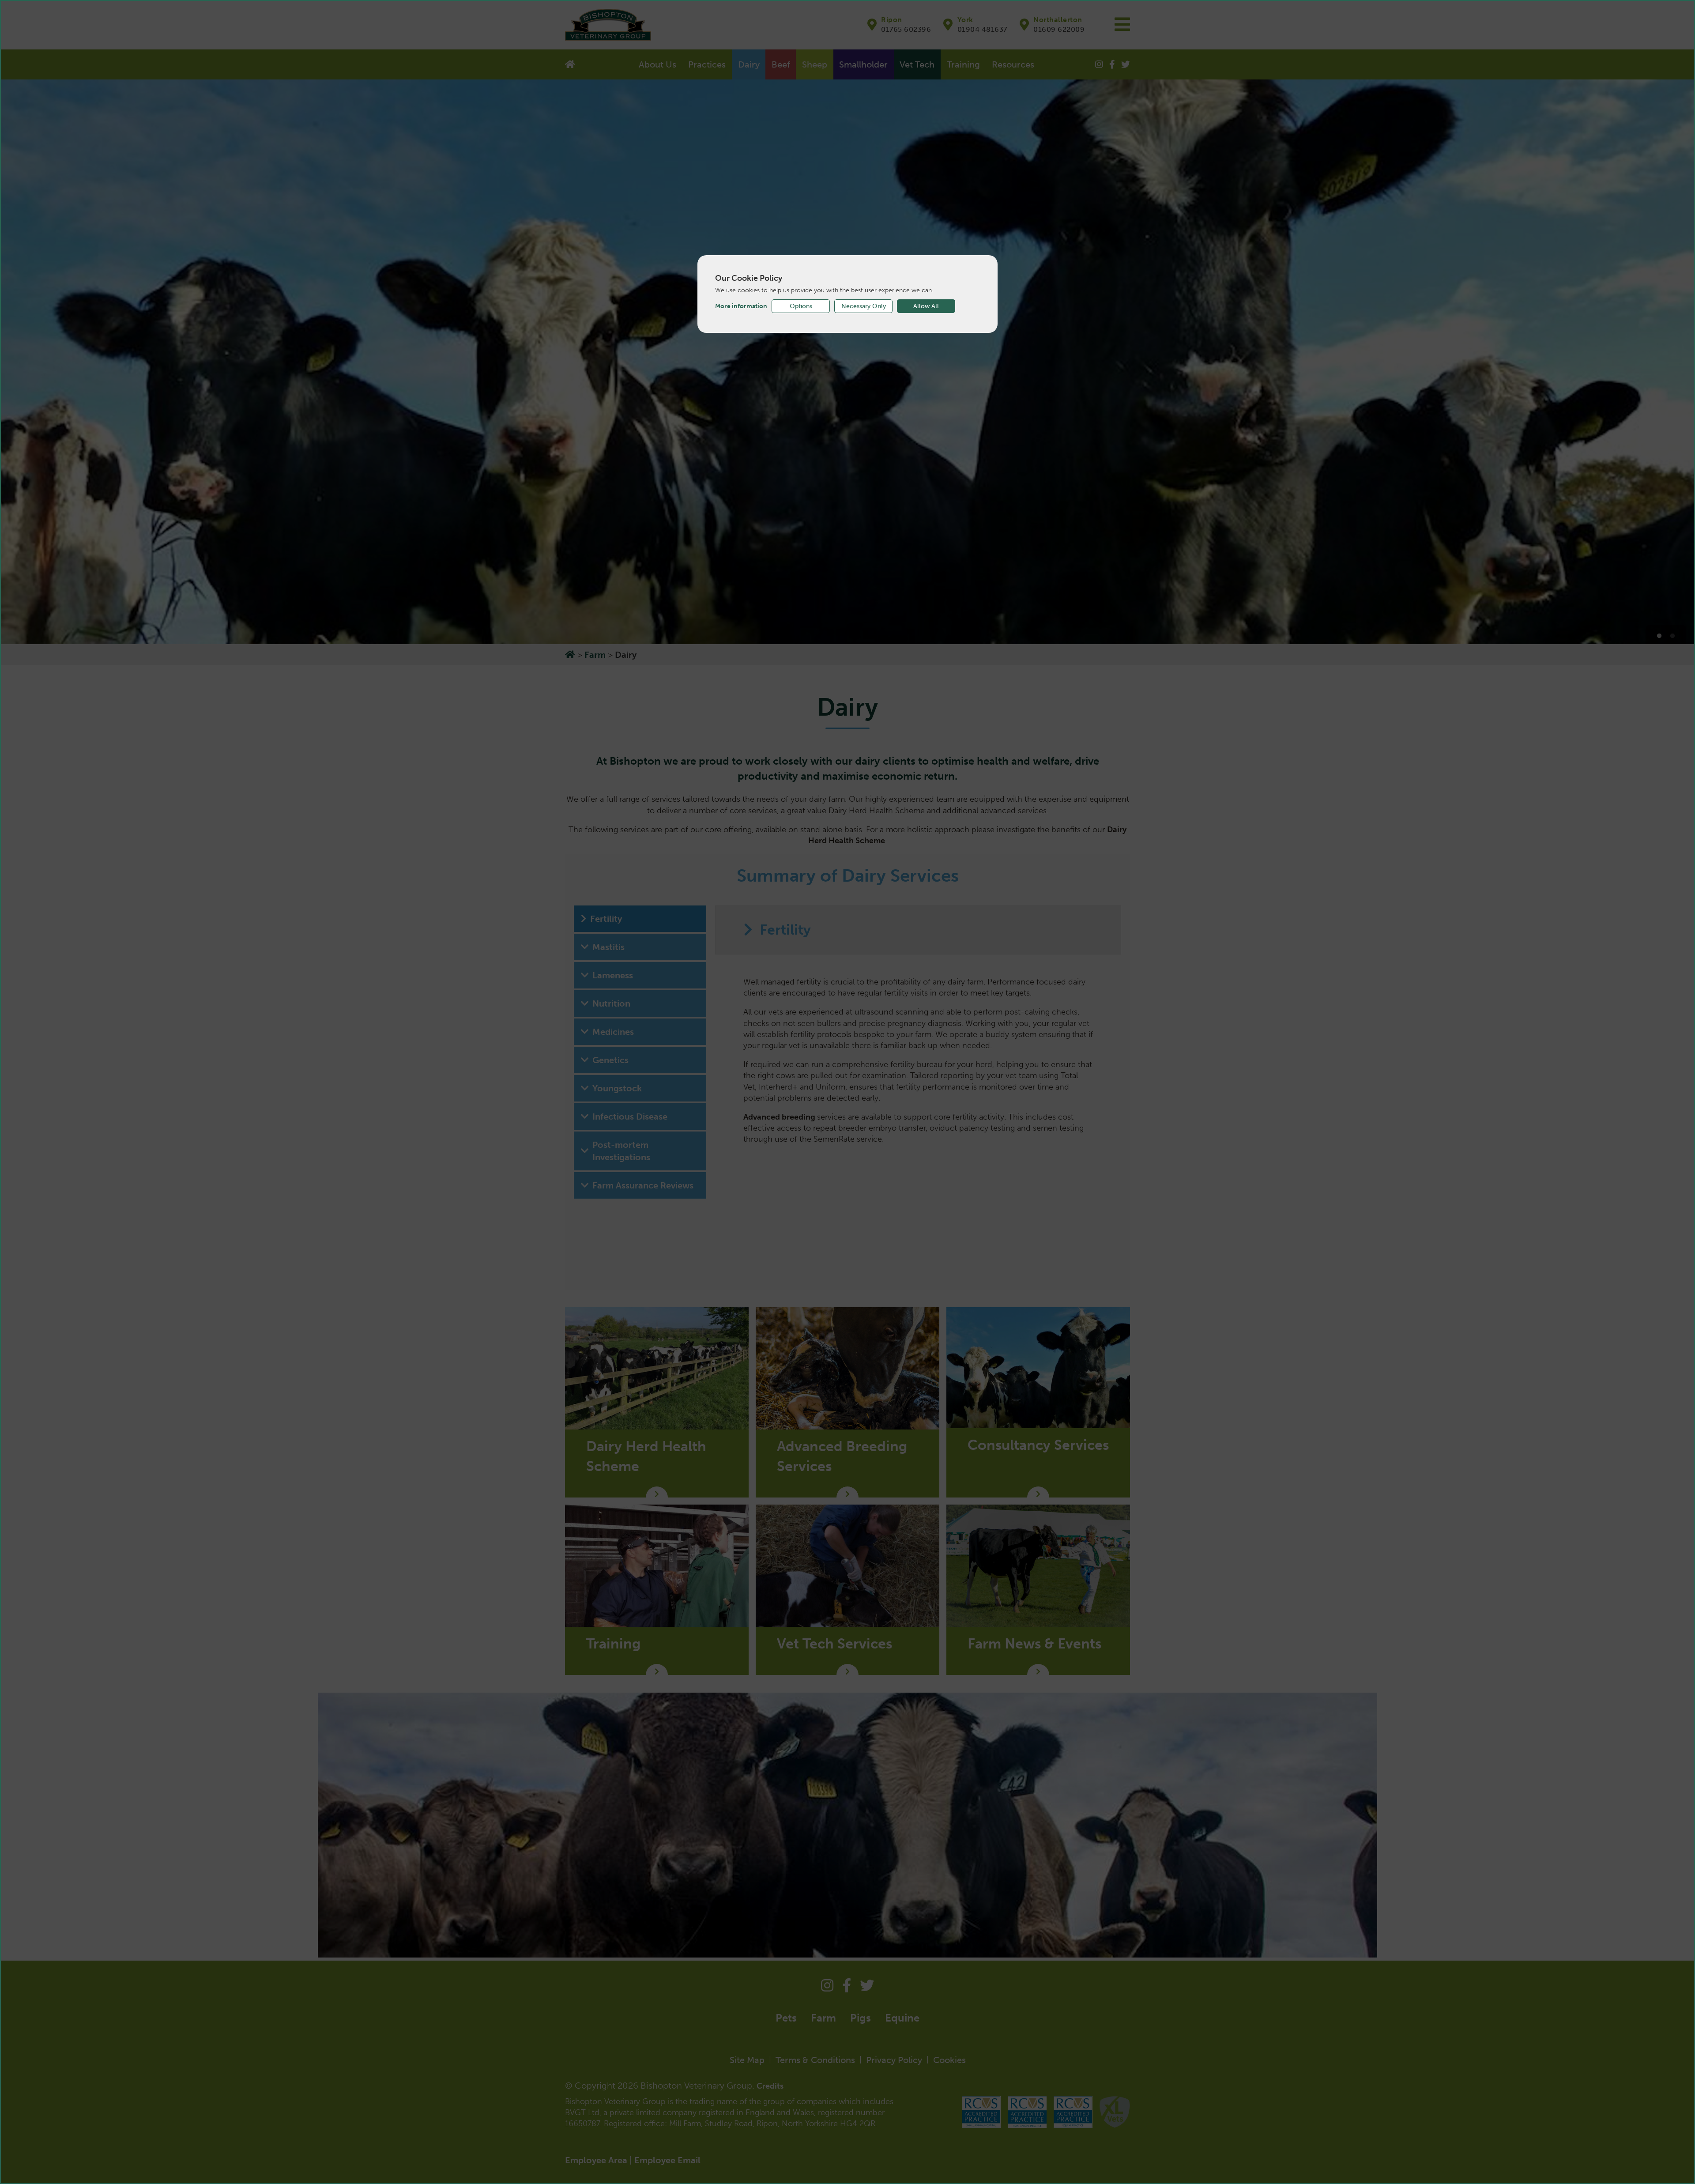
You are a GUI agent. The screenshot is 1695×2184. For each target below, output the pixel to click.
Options (801, 306)
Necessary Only (864, 306)
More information (741, 306)
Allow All (926, 306)
